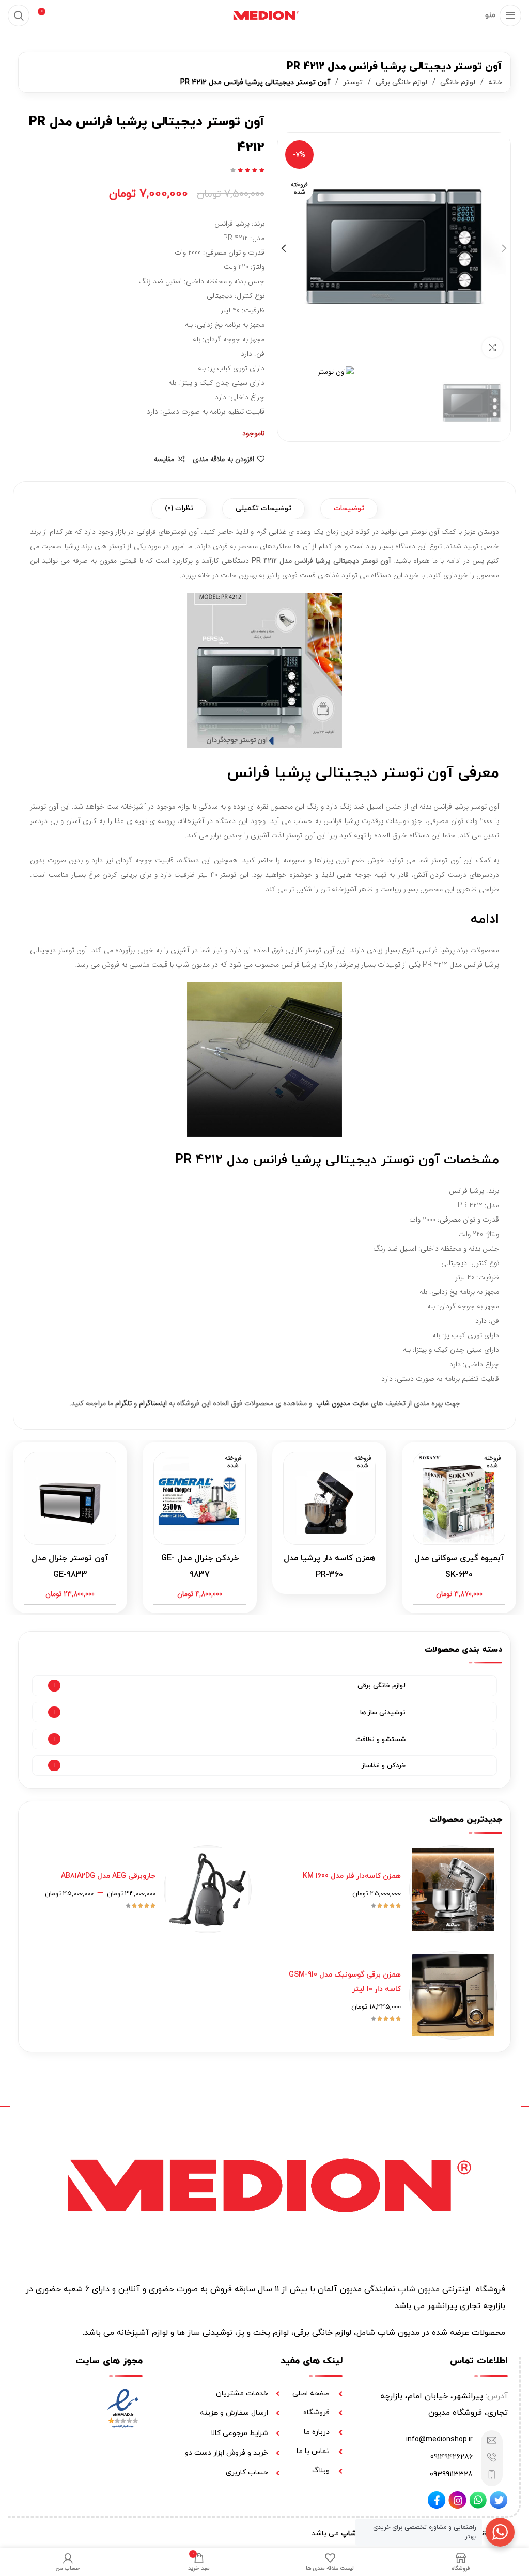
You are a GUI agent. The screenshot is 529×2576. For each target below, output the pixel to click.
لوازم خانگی (457, 82)
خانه (494, 82)
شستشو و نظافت (380, 1740)
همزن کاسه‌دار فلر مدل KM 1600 (352, 1876)
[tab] (349, 509)
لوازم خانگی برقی (400, 82)
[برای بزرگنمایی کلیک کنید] (492, 347)
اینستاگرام (153, 1403)
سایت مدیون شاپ (343, 1403)
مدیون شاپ (419, 2289)
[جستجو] (19, 15)
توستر (352, 82)
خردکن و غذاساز (384, 1766)
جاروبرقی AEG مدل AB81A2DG (108, 1876)
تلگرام (123, 1403)
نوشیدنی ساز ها (383, 1713)
